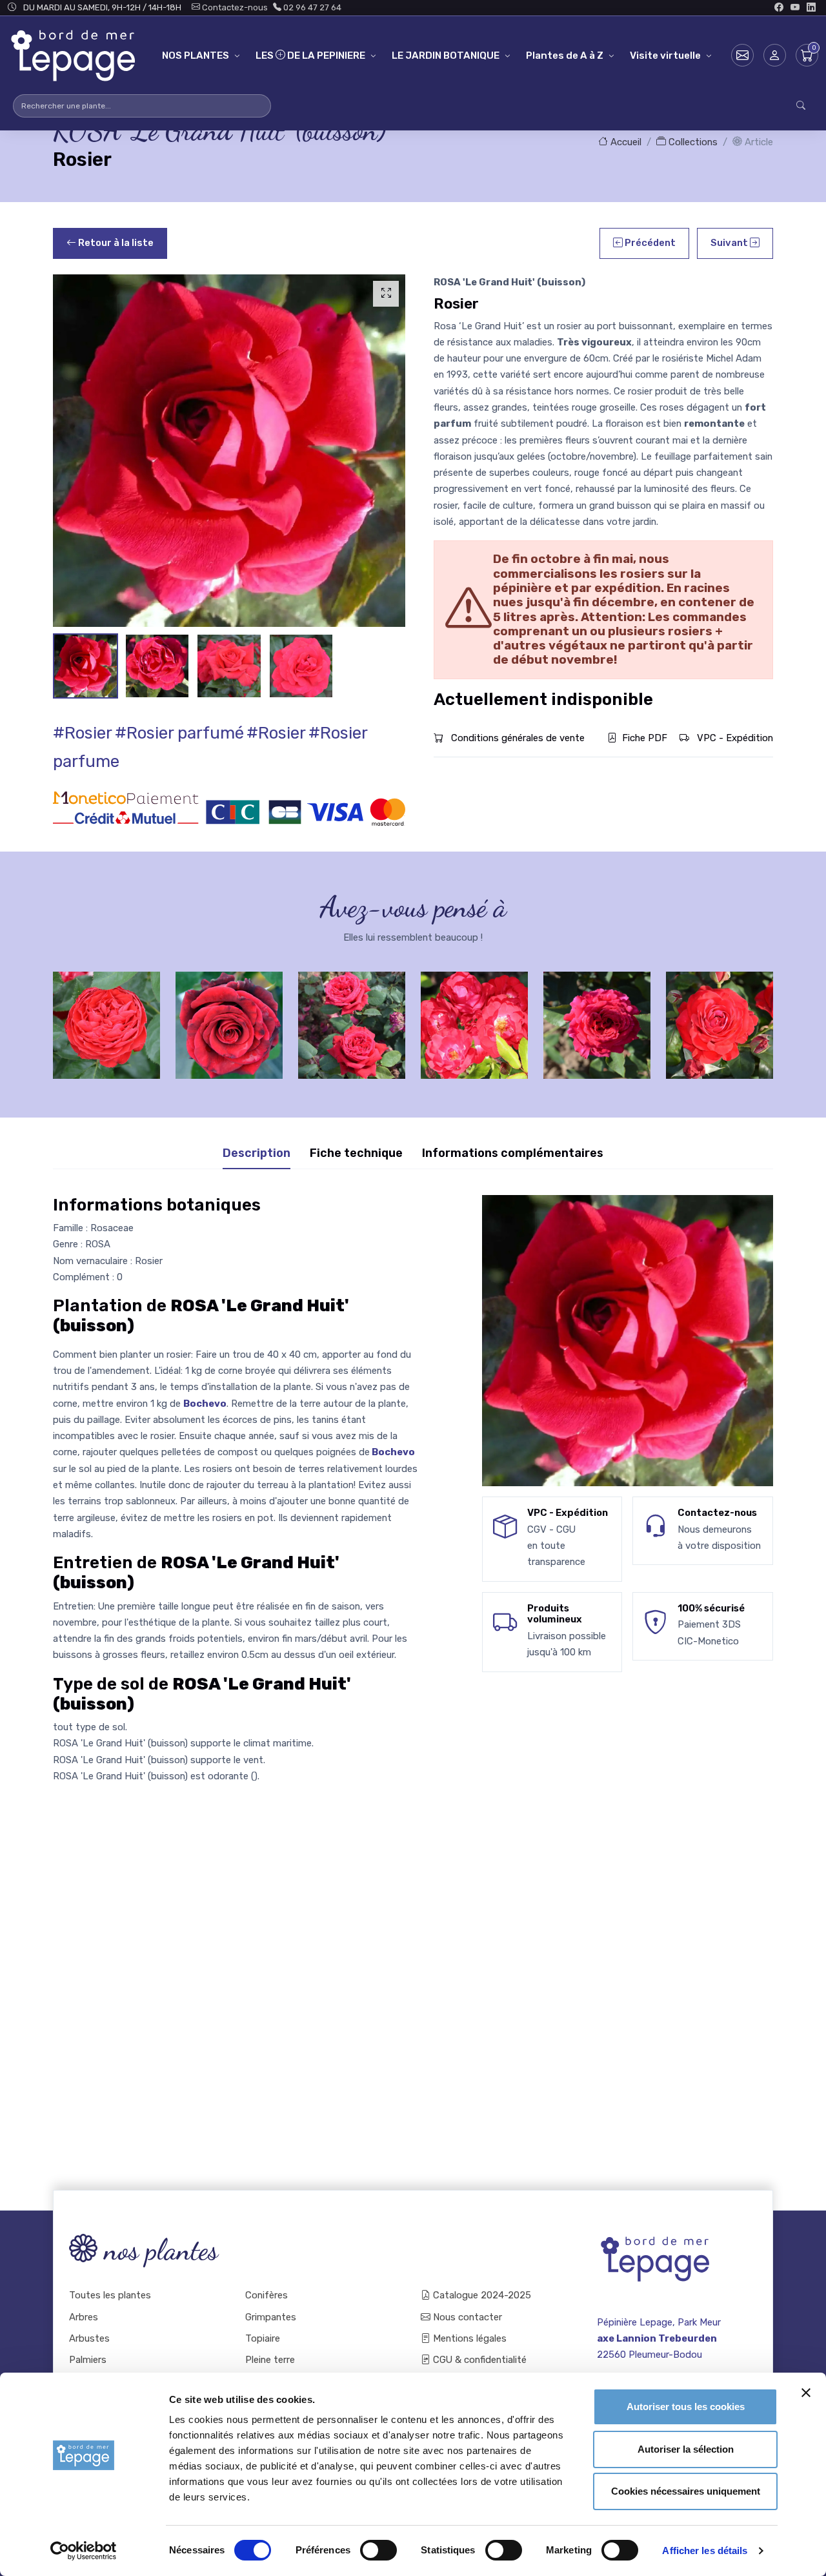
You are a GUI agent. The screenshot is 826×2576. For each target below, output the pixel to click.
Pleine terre (270, 2360)
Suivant (730, 243)
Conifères (267, 2295)
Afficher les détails (705, 2550)
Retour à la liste (115, 243)
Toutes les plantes (110, 2295)
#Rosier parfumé (179, 733)
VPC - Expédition (734, 738)
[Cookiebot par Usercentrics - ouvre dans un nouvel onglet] (84, 2551)
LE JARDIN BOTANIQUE (446, 56)
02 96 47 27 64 (311, 7)
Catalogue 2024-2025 (481, 2295)
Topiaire (263, 2338)
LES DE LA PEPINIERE (310, 56)
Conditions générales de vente (517, 738)
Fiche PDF (645, 738)
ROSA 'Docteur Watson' (106, 1014)
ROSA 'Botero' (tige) (352, 1014)
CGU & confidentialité (478, 2360)
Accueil (625, 142)
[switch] (378, 2550)
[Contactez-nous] (742, 55)
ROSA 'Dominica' (720, 1014)
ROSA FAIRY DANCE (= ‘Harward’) (475, 1014)
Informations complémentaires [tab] (513, 1153)
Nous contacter (466, 2317)
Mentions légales (468, 2338)
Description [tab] (257, 1153)
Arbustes (89, 2338)
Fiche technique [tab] (356, 1153)
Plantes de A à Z (565, 56)
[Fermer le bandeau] (806, 2393)
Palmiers (88, 2360)
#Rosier (83, 733)
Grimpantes (271, 2317)
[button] (775, 55)
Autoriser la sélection (686, 2449)
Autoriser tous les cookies (686, 2407)
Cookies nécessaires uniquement (686, 2491)
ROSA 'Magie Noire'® (229, 1014)
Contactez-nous (234, 7)
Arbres (84, 2317)
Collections (692, 142)
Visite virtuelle (665, 56)
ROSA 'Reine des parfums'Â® (597, 1014)
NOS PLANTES (196, 56)
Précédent (649, 243)
